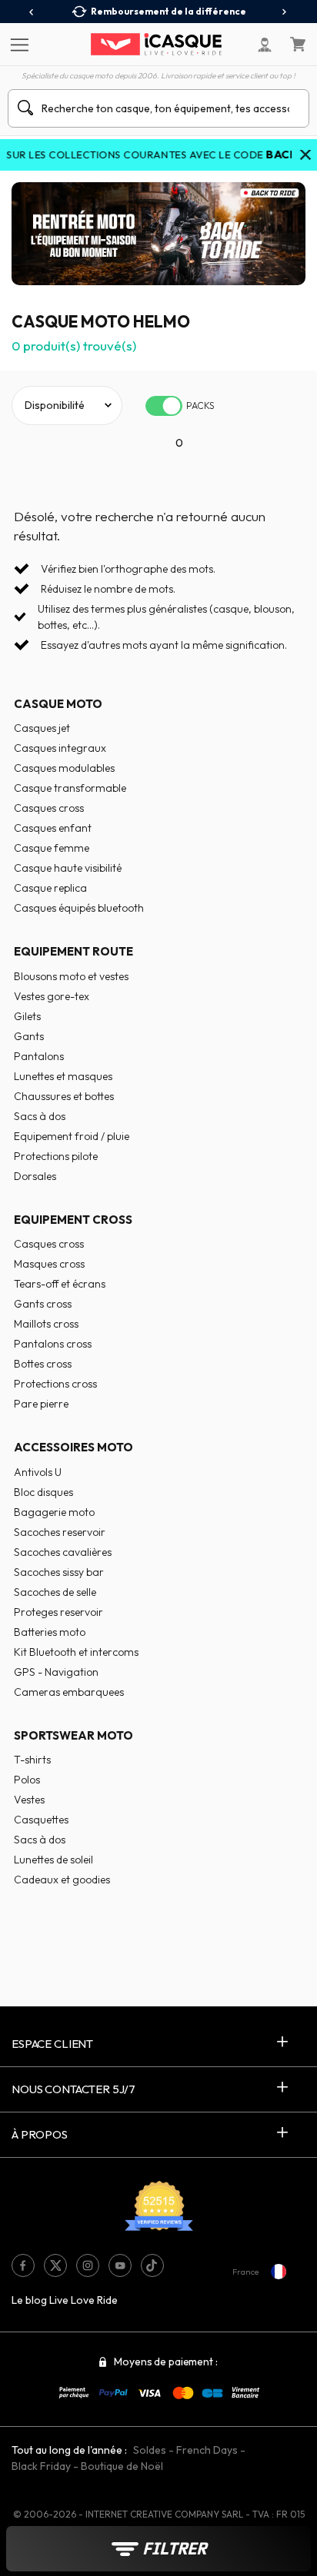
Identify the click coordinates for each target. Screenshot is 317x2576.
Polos (27, 1780)
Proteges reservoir (58, 1612)
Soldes (150, 2450)
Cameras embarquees (69, 1692)
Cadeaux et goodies (62, 1880)
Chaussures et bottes (64, 1096)
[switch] (164, 406)
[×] (305, 156)
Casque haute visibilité (68, 868)
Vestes (29, 1800)
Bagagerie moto (54, 1512)
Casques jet (42, 728)
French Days (207, 2450)
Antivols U (38, 1472)
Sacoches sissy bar (59, 1572)
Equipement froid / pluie (72, 1136)
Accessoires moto (73, 1447)
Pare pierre (41, 1404)
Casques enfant (53, 828)
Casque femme (52, 848)
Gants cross (43, 1304)
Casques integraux (60, 748)
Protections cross (55, 1384)
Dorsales (35, 1176)
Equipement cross (73, 1220)
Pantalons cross (53, 1344)
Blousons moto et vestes (71, 976)
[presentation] (32, 12)
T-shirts (32, 1760)
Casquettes (41, 1820)
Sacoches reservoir (60, 1532)
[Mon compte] (265, 45)
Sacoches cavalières (63, 1552)
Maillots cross (46, 1324)
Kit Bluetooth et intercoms (76, 1652)
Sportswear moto (73, 1735)
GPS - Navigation (56, 1672)
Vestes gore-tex (52, 996)
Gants (29, 1036)
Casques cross (49, 808)
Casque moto (58, 704)
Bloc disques (43, 1492)
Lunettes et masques (63, 1076)
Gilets (27, 1016)
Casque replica (50, 888)
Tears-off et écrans (60, 1284)
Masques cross (49, 1264)
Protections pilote (56, 1156)
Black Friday (41, 2466)
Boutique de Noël (122, 2466)
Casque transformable (70, 788)
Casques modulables (64, 768)
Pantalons (39, 1056)
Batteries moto (50, 1632)
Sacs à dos (40, 1116)
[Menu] (17, 44)
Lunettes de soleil (53, 1860)
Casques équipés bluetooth (79, 908)
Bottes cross (43, 1364)
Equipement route (73, 951)
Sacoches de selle (55, 1592)
